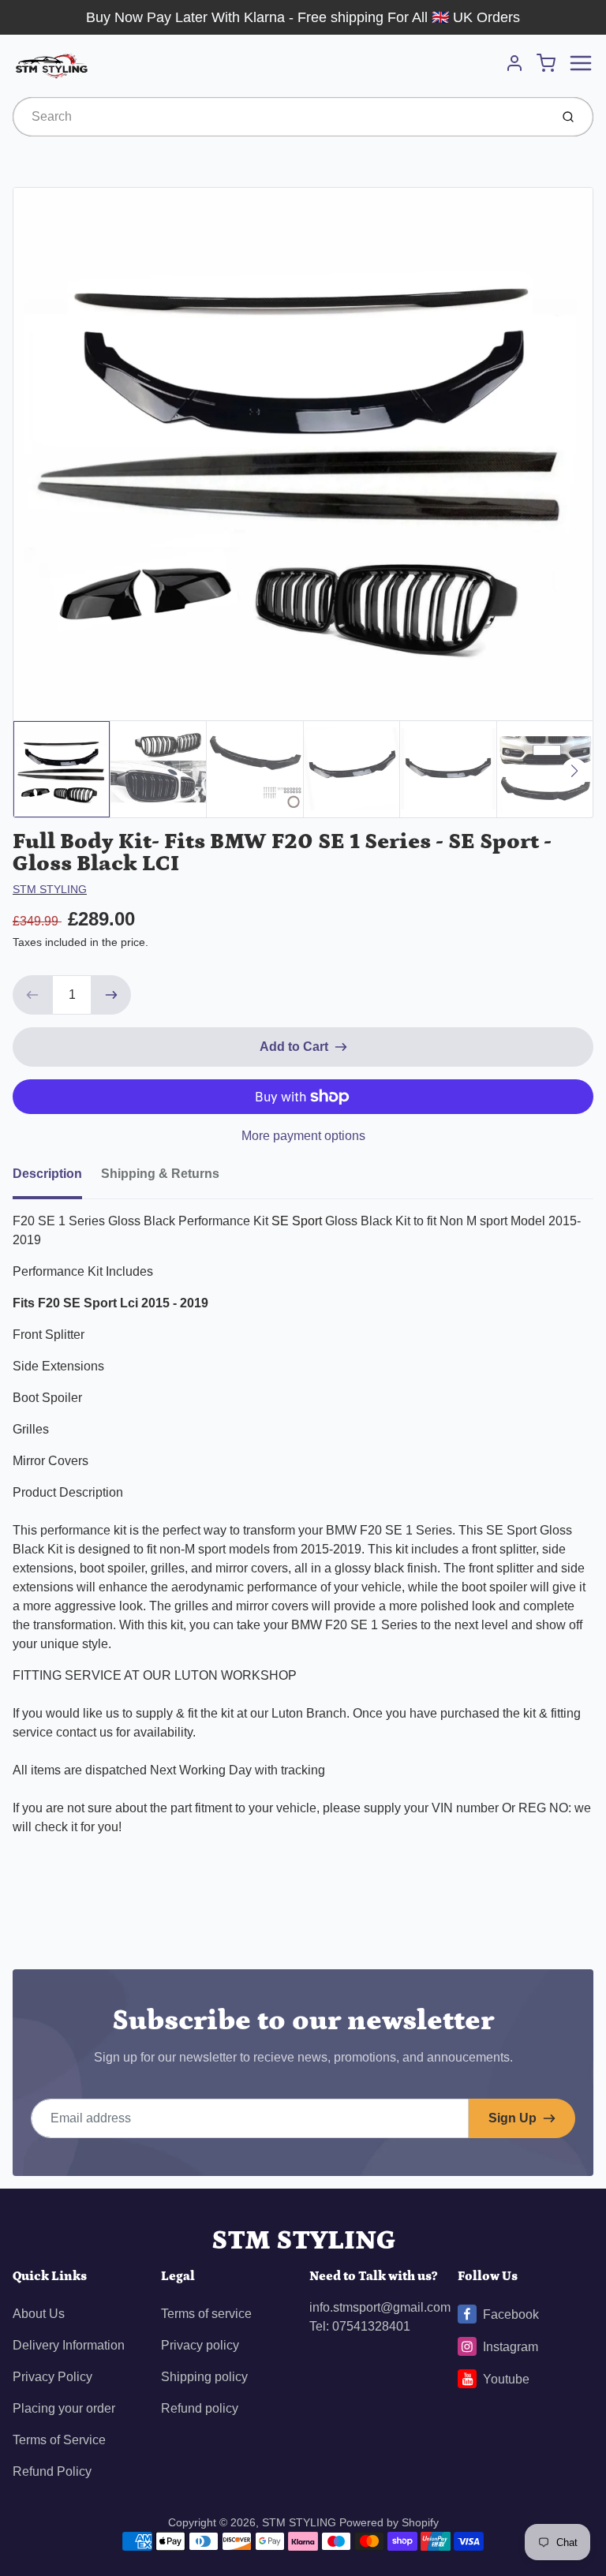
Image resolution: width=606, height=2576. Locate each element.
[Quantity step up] (111, 995)
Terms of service (206, 2314)
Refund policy (200, 2408)
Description (47, 1174)
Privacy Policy (52, 2377)
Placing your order (64, 2408)
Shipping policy (204, 2377)
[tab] (57, 1179)
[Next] (574, 771)
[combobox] (280, 117)
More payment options (303, 1136)
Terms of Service (59, 2440)
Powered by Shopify (389, 2522)
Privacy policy (200, 2345)
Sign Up (512, 2118)
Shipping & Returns (160, 1174)
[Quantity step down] (32, 995)
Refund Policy (52, 2471)
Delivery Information (69, 2345)
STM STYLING (50, 889)
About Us (39, 2314)
